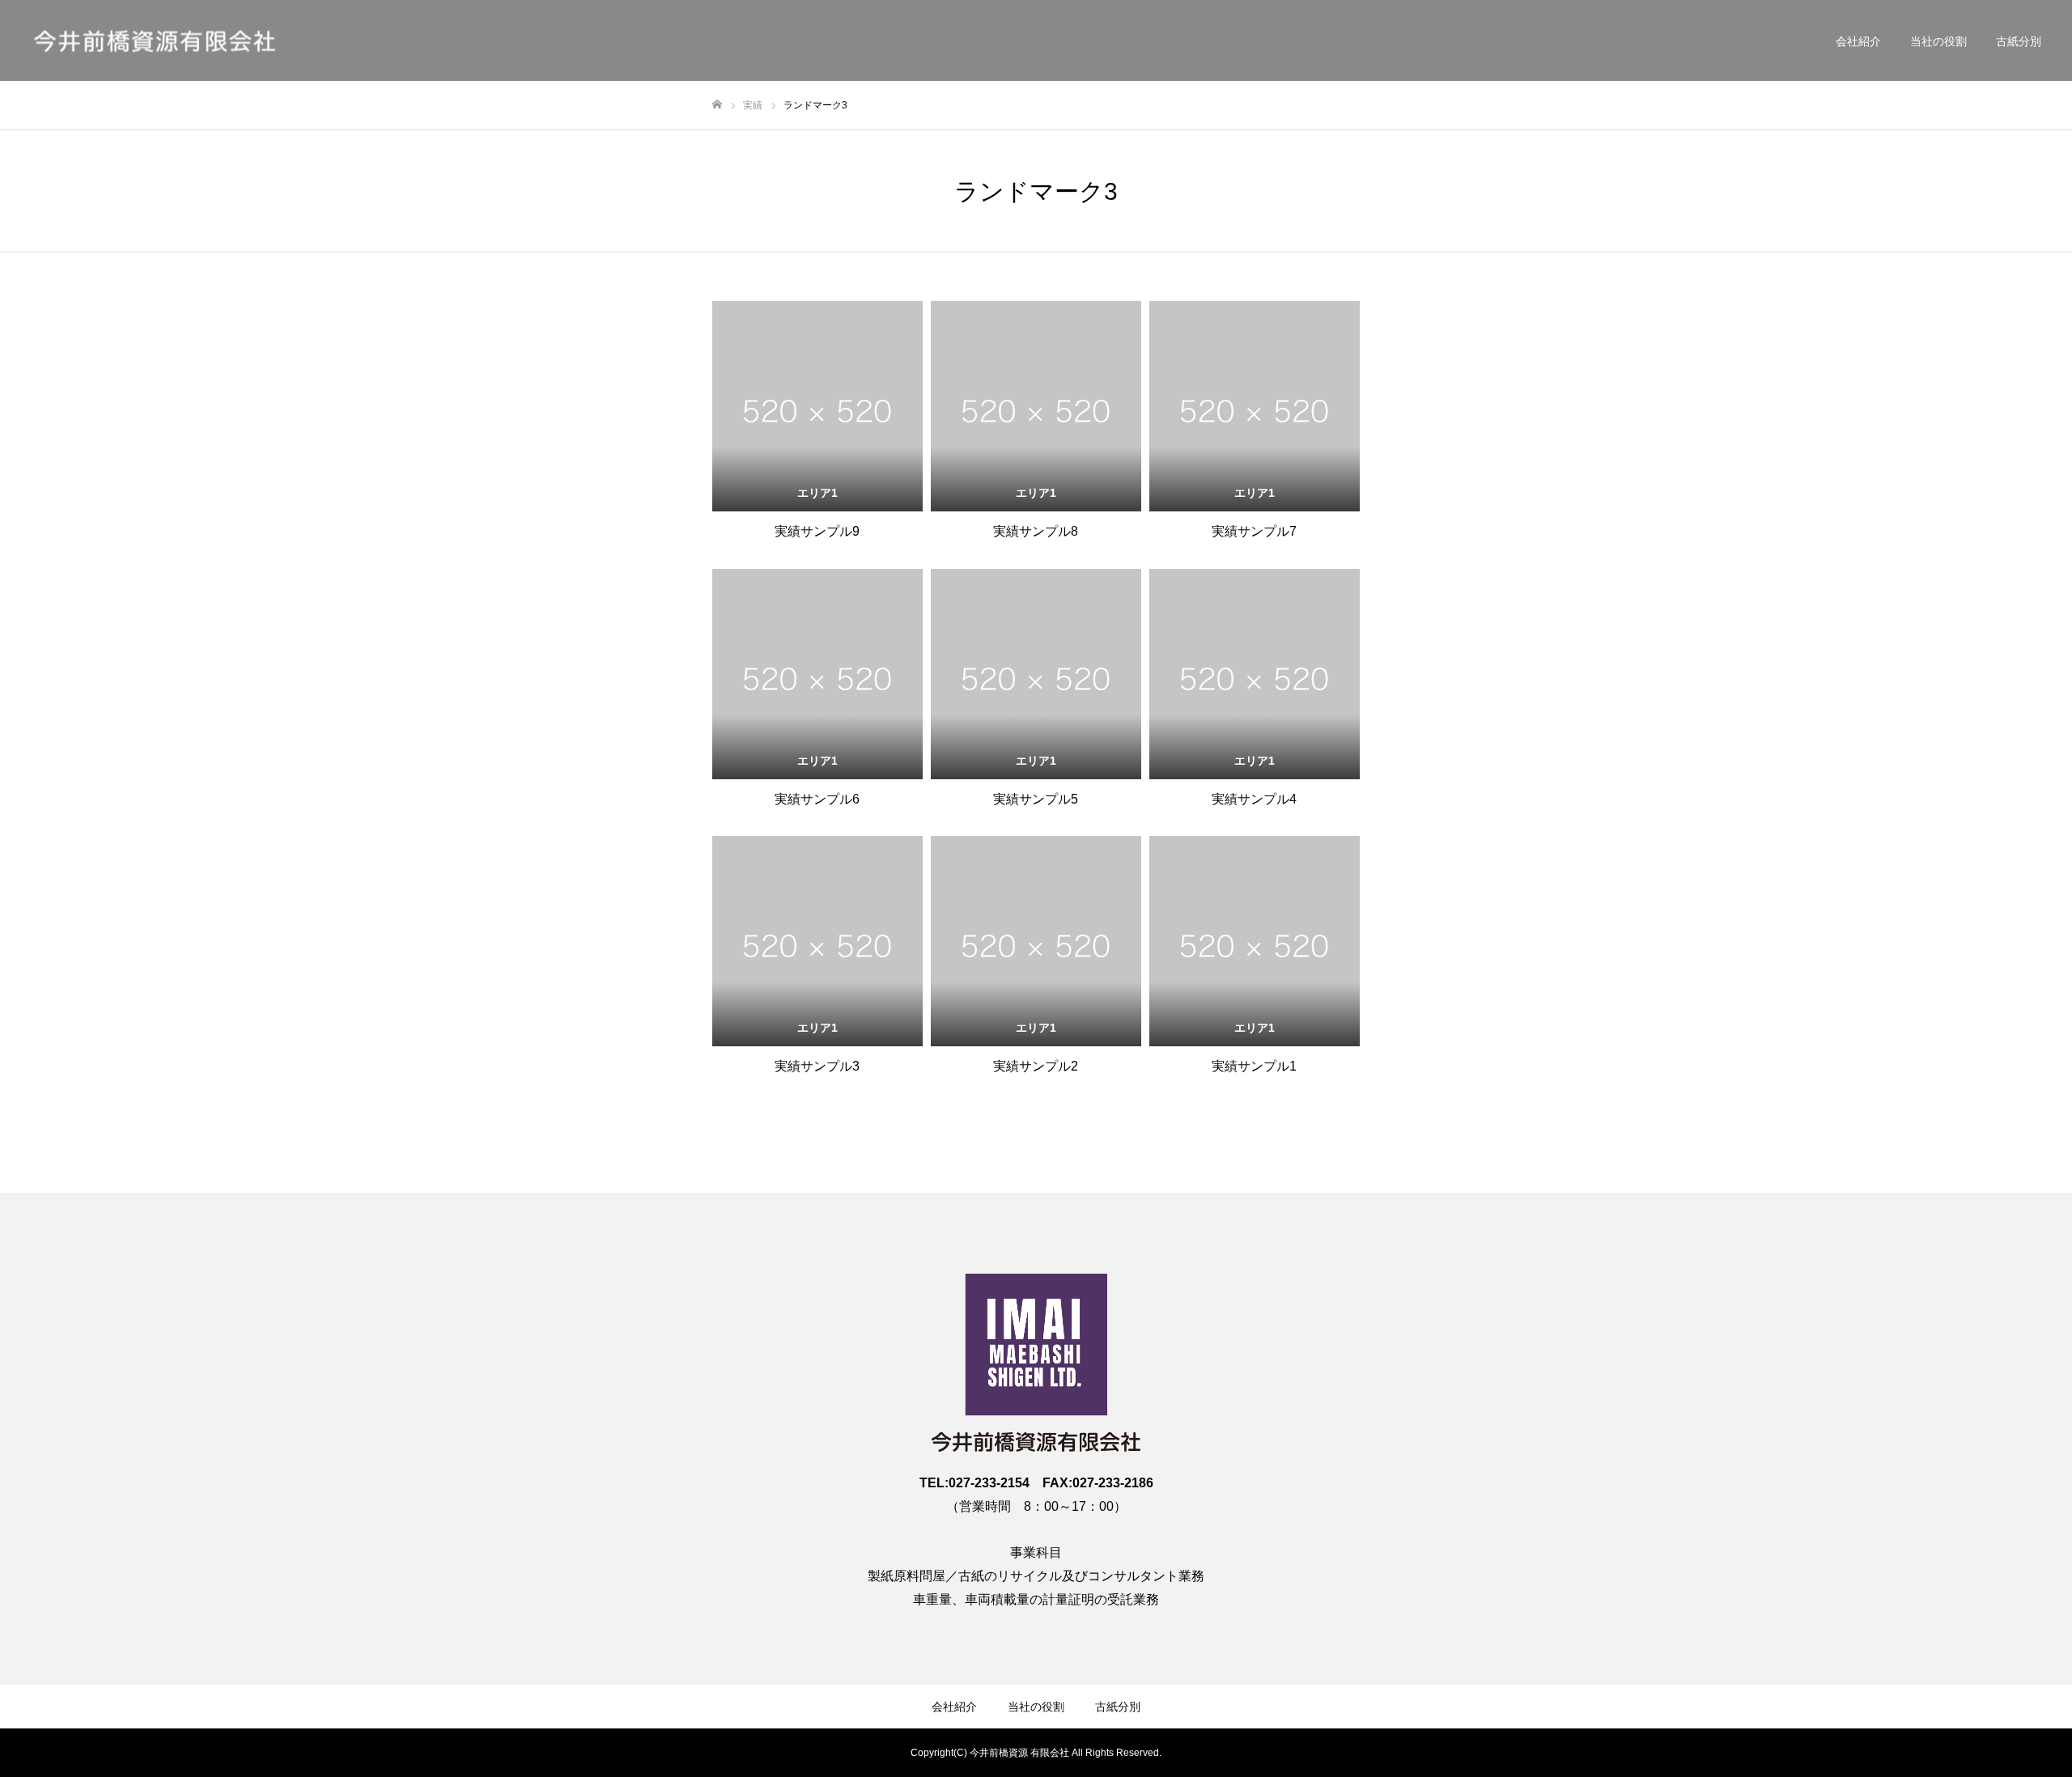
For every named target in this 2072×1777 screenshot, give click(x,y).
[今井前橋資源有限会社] (154, 41)
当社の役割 (1938, 41)
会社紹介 (1858, 41)
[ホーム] (717, 105)
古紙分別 (2019, 41)
